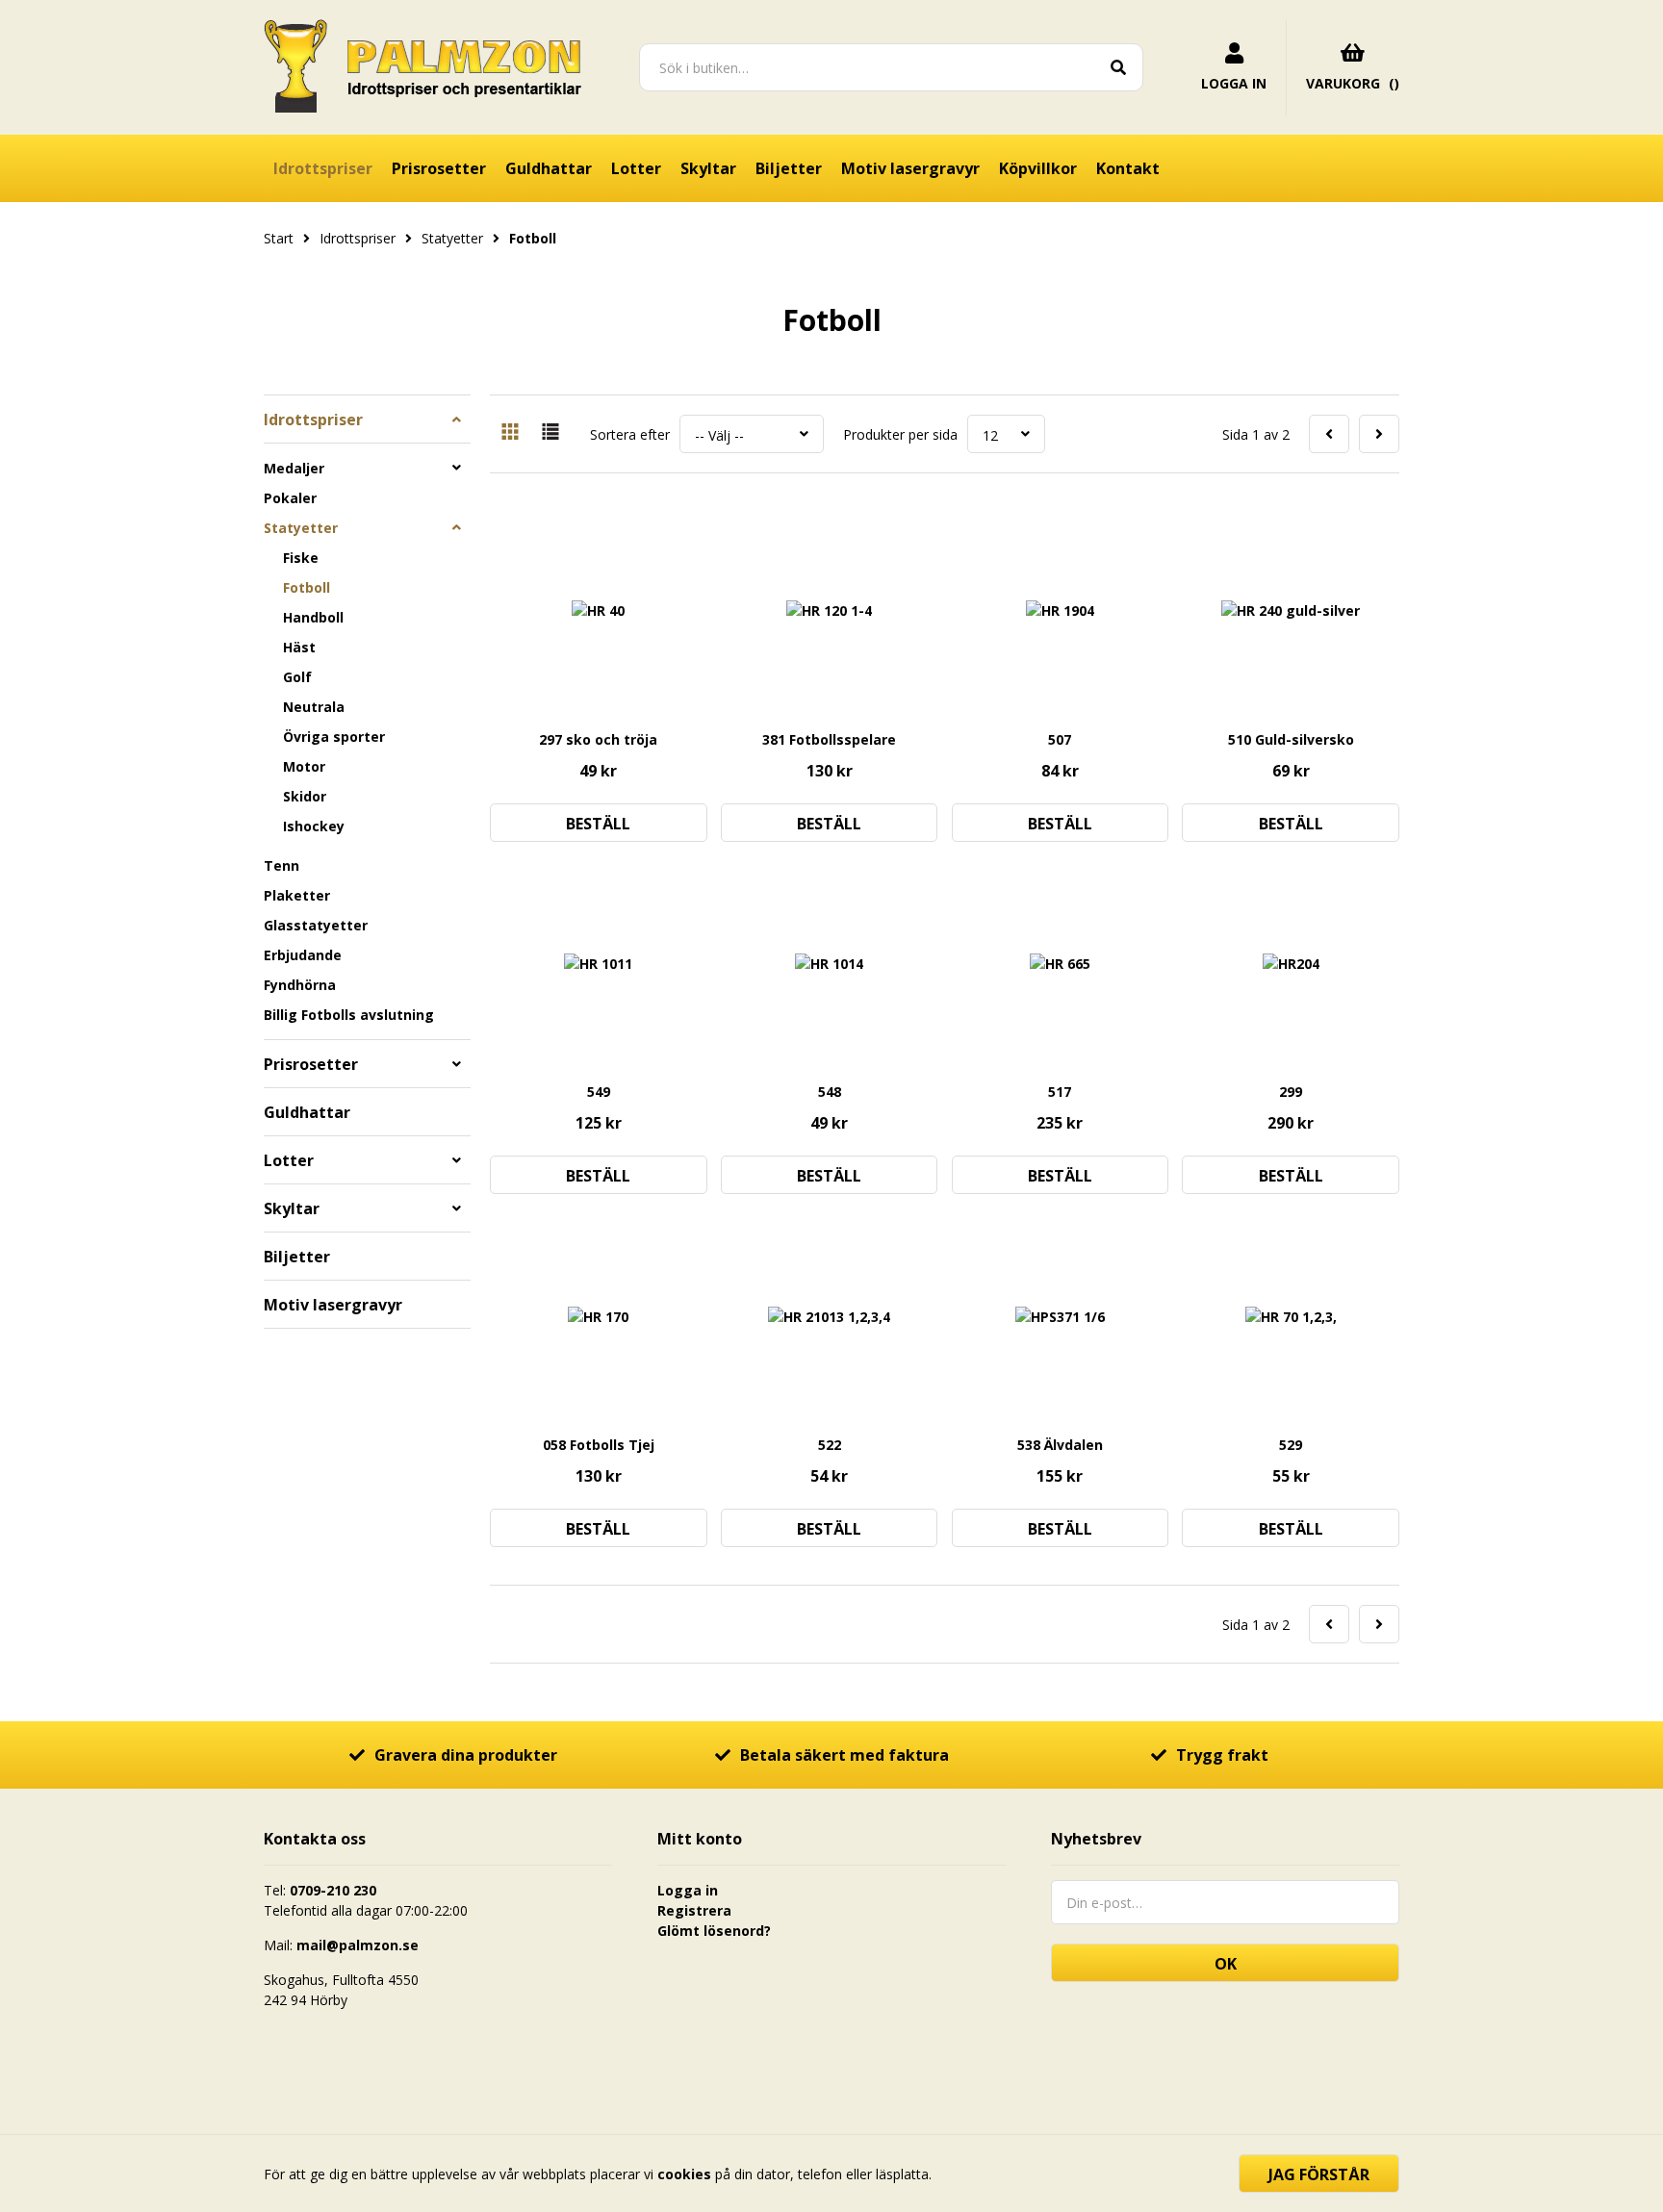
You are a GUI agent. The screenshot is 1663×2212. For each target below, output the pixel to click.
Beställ (598, 824)
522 (830, 1445)
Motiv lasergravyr (910, 168)
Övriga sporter (334, 737)
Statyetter (301, 528)
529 (1291, 1445)
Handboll (313, 617)
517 (1060, 1092)
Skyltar (708, 168)
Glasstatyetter (316, 925)
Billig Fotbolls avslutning (349, 1015)
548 (830, 1092)
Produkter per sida (900, 434)
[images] (510, 434)
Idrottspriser (323, 168)
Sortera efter (630, 434)
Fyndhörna (300, 985)
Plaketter (297, 895)
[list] (550, 434)
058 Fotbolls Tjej (599, 1445)
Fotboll (307, 587)
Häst (299, 647)
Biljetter (789, 168)
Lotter (636, 168)
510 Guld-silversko (1291, 739)
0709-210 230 (333, 1890)
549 (599, 1092)
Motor (304, 766)
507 (1060, 739)
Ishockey (314, 826)
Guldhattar (549, 168)
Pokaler (290, 498)
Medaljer (294, 468)
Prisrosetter (439, 168)
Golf (297, 677)
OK (1226, 1964)
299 (1291, 1092)
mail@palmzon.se (358, 1945)
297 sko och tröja (598, 739)
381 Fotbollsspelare (829, 739)
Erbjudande (303, 955)
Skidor (305, 796)
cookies (684, 2174)
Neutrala (314, 707)
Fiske (301, 558)
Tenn (281, 865)
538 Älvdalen (1060, 1445)
